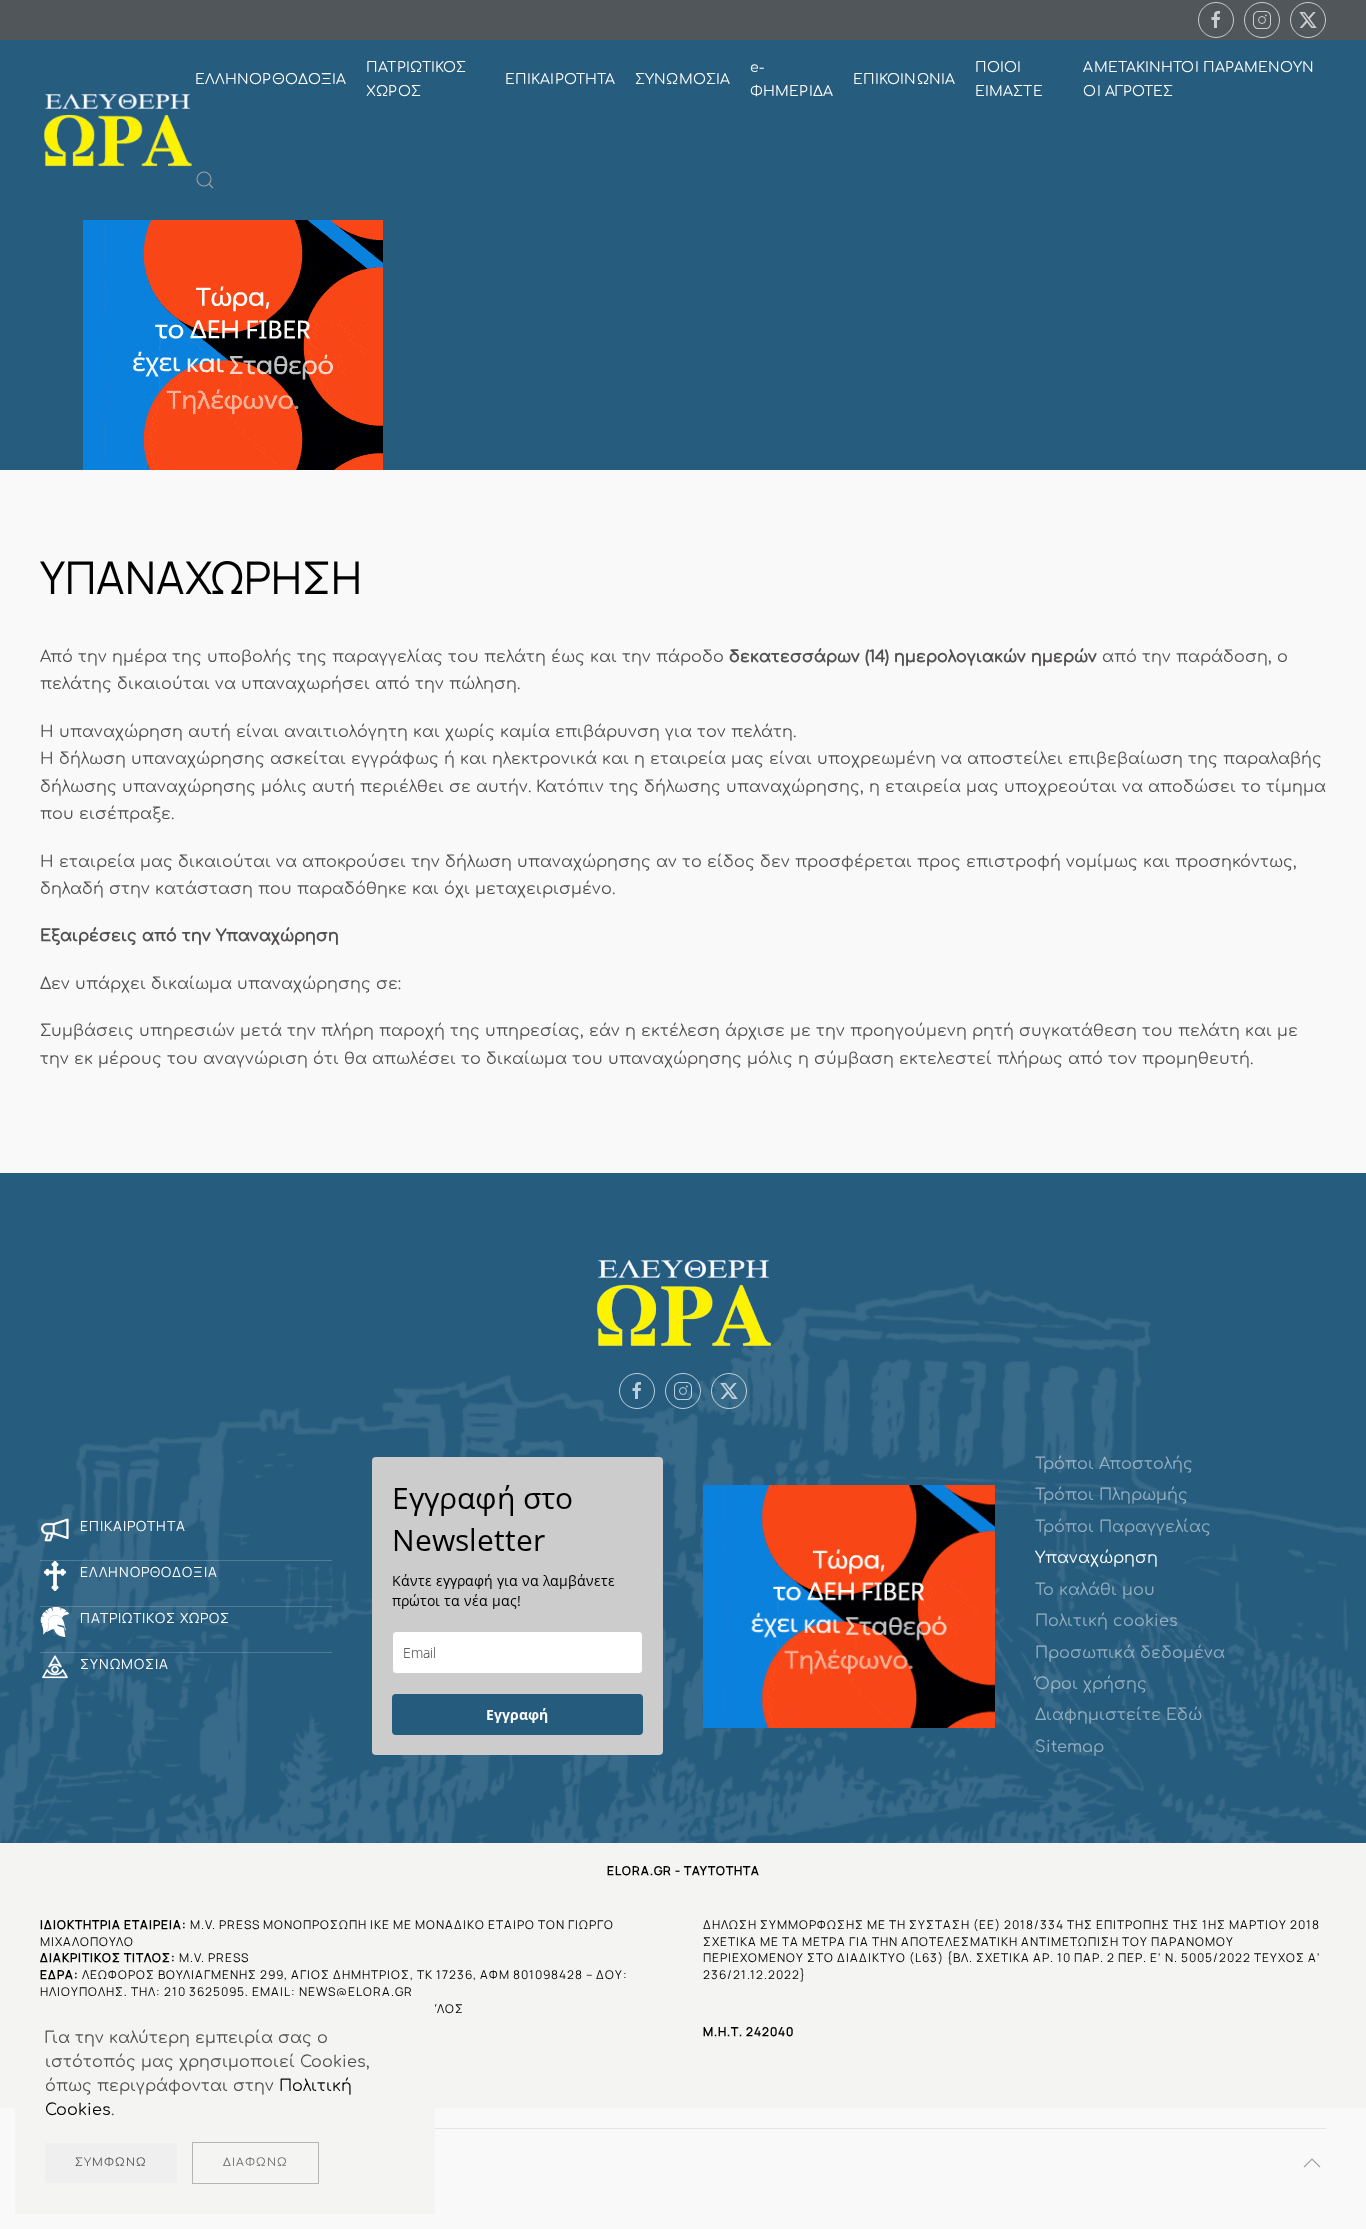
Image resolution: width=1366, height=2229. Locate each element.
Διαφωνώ (255, 2162)
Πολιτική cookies (1106, 1621)
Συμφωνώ (111, 2162)
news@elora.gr (356, 1991)
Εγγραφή (517, 1714)
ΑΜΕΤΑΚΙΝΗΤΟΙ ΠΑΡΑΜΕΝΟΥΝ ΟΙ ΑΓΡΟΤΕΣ (1198, 79)
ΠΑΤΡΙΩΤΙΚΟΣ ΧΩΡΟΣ (416, 79)
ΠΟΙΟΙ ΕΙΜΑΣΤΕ (1009, 79)
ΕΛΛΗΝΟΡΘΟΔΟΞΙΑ (270, 79)
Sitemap (1069, 1747)
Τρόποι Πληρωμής (1111, 1495)
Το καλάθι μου (1095, 1590)
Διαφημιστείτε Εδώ (1118, 1715)
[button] (205, 180)
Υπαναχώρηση (1096, 1558)
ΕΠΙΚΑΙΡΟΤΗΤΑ (560, 79)
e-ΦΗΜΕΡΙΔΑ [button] (791, 79)
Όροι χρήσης (1091, 1684)
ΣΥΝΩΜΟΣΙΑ (682, 79)
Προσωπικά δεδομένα (1130, 1653)
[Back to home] (117, 130)
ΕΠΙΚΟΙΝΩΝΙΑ (904, 79)
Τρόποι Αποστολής (1114, 1464)
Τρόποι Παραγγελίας (1123, 1527)
